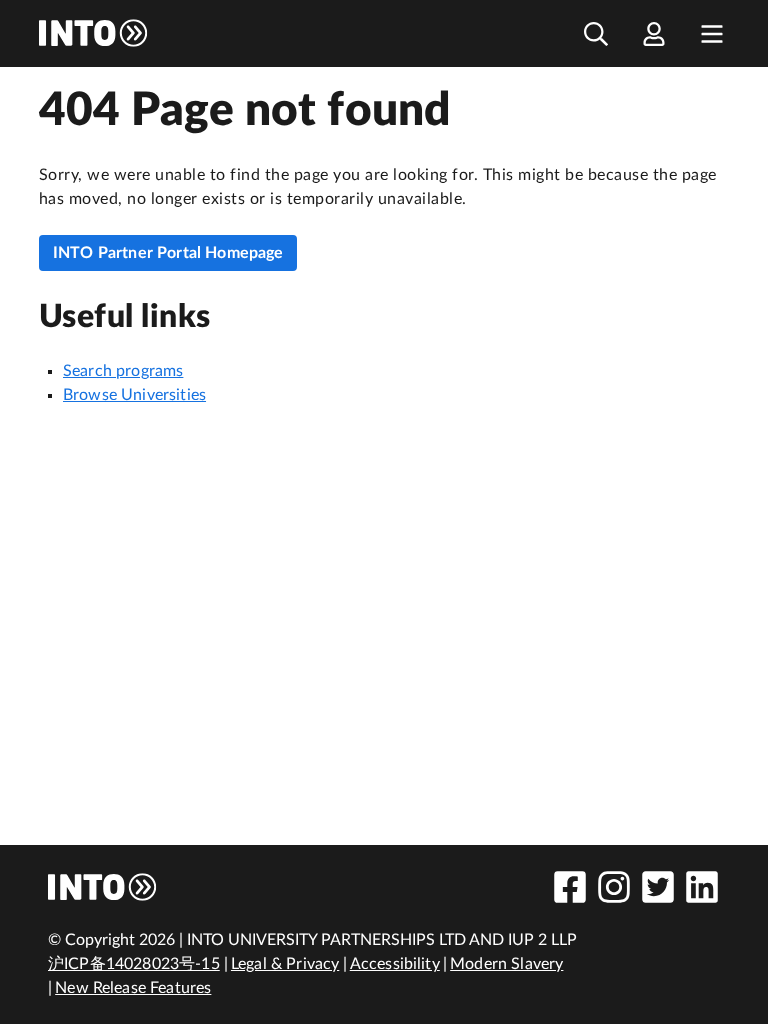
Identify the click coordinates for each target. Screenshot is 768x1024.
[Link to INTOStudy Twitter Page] (658, 887)
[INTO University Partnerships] (103, 887)
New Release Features (133, 988)
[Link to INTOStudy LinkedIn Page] (702, 887)
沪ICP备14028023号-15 (134, 964)
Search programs (123, 371)
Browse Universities (134, 395)
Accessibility (395, 964)
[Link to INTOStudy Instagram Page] (614, 887)
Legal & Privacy (285, 964)
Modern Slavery (506, 964)
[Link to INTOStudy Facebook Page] (570, 887)
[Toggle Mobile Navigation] (712, 33)
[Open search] (596, 33)
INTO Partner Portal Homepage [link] (168, 253)
